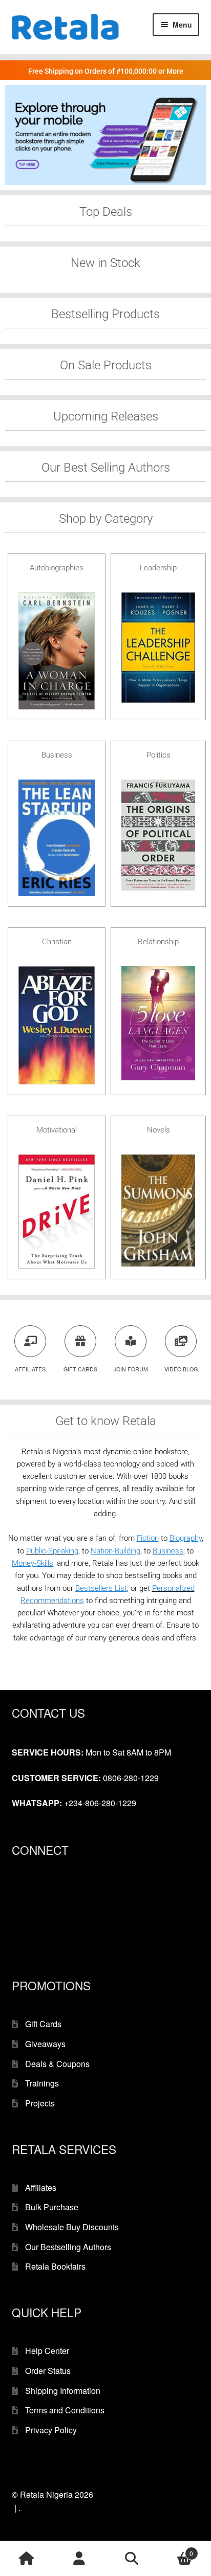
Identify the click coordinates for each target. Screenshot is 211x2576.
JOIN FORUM (131, 1369)
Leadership (158, 568)
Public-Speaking (52, 1551)
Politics (159, 755)
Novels (159, 1130)
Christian (57, 942)
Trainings (42, 2083)
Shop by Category (106, 519)
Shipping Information (63, 2391)
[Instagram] (18, 1923)
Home (26, 2559)
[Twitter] (18, 1907)
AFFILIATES (30, 1369)
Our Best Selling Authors (106, 468)
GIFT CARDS (80, 1369)
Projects (40, 2103)
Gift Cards (43, 2024)
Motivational (57, 1130)
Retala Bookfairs (55, 2266)
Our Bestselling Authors (68, 2247)
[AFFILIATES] (30, 1341)
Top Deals (106, 212)
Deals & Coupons (57, 2064)
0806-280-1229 (131, 1778)
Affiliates (41, 2188)
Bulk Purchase (52, 2207)
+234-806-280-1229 (100, 1803)
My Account (79, 2559)
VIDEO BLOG (181, 1369)
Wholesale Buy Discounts (72, 2227)
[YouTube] (18, 1939)
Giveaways (45, 2044)
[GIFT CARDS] (80, 1341)
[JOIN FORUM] (131, 1341)
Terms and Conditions (65, 2410)
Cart (176, 2550)
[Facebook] (18, 1892)
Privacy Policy (51, 2430)
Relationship (158, 942)
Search (132, 2559)
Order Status (48, 2371)
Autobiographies (57, 568)
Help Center (47, 2351)
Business (57, 755)
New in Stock (105, 263)
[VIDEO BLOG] (181, 1341)
